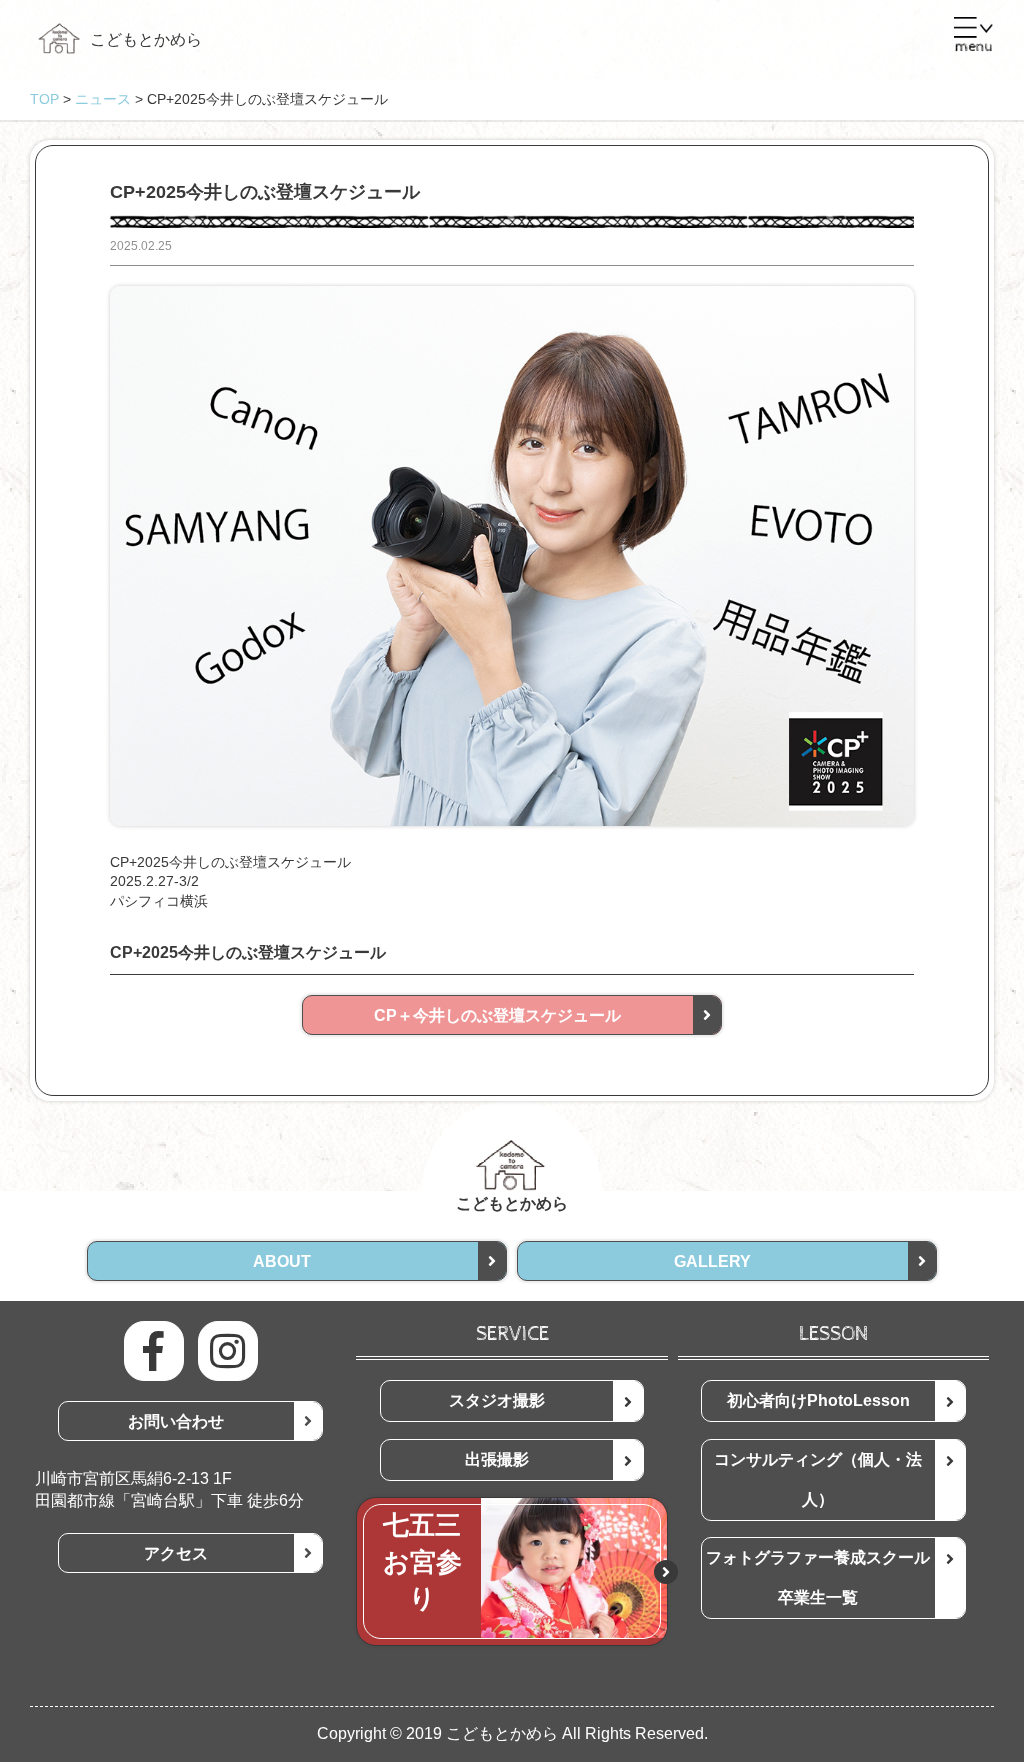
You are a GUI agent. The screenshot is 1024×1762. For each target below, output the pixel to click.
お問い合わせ (176, 1421)
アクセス (176, 1553)
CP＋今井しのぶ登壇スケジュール (497, 1015)
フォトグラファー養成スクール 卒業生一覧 (826, 1577)
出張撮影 (497, 1459)
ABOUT (282, 1261)
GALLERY (712, 1261)
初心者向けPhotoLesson (818, 1400)
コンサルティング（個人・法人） (818, 1479)
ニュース (103, 99)
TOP (44, 99)
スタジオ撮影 (497, 1400)
